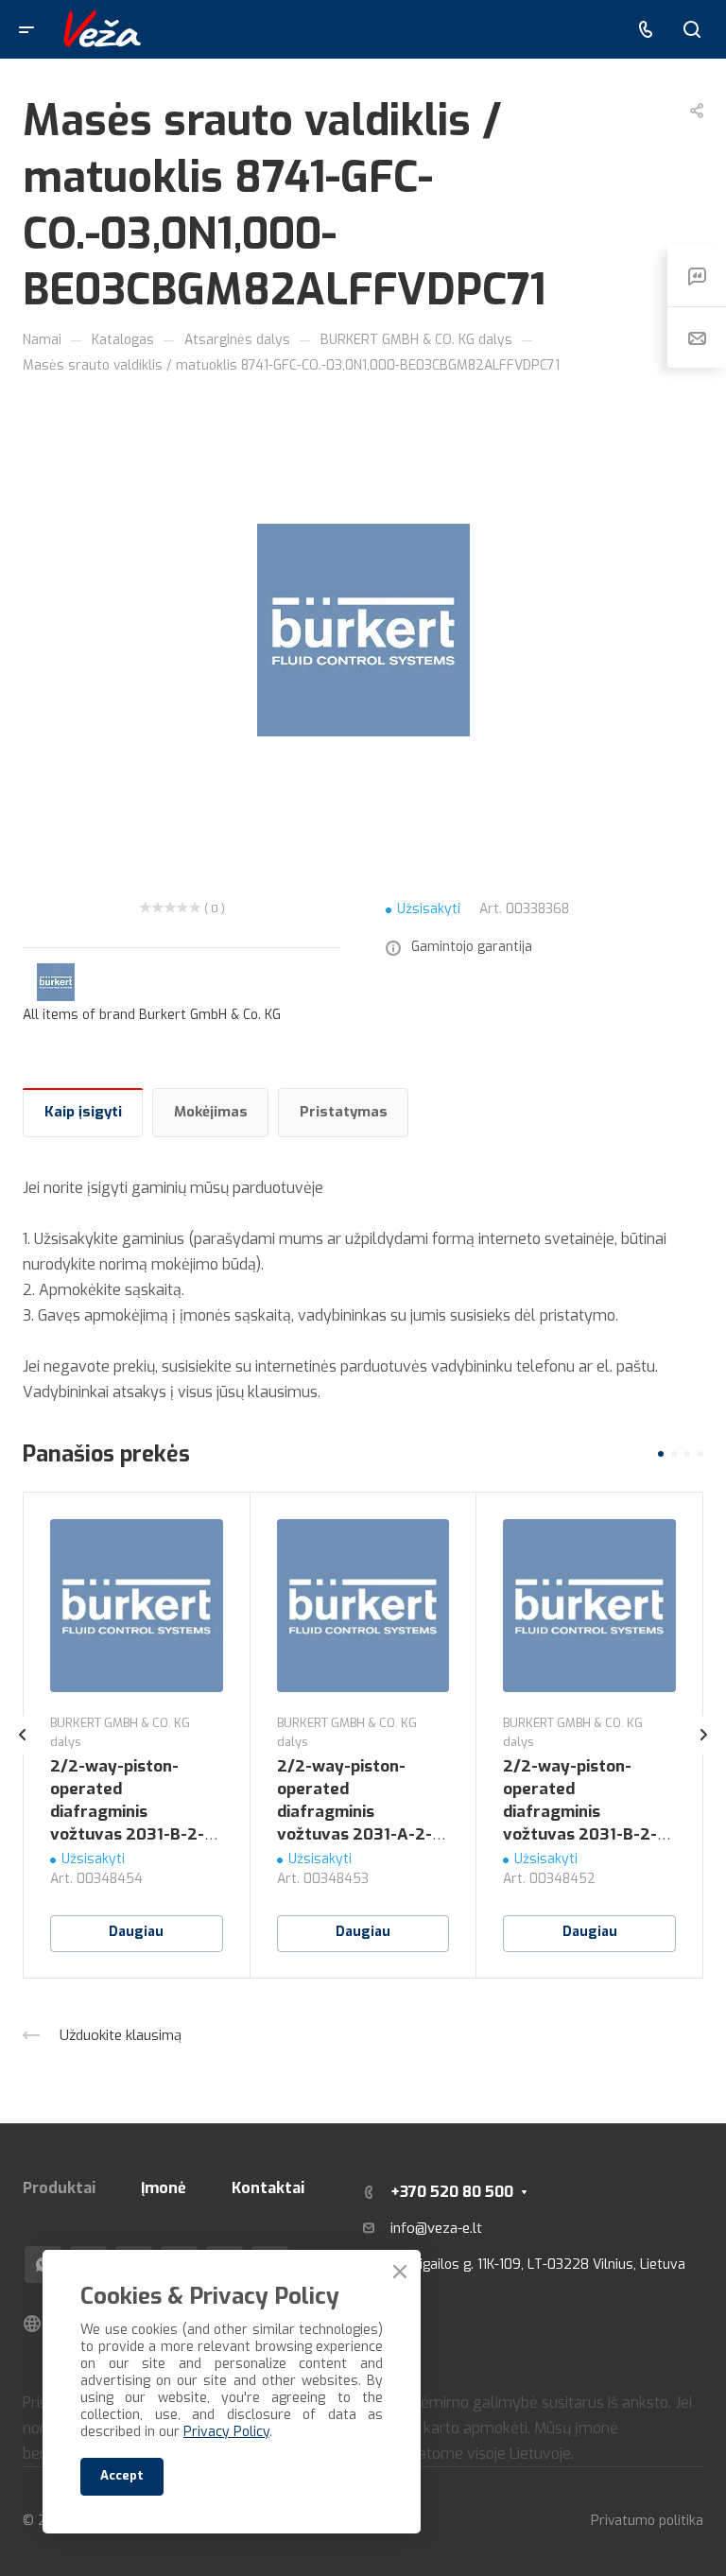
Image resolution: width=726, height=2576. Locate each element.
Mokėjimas (211, 1112)
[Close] (400, 2272)
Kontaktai (268, 2188)
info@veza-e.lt (436, 2228)
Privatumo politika (647, 2521)
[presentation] (23, 1754)
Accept (122, 2475)
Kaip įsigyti (83, 1112)
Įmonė (164, 2188)
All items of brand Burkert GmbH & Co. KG (152, 1015)
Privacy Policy (226, 2432)
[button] (661, 1454)
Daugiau (136, 1932)
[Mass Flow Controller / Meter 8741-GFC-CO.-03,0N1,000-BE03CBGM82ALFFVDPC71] (363, 630)
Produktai (59, 2188)
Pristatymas (344, 1112)
